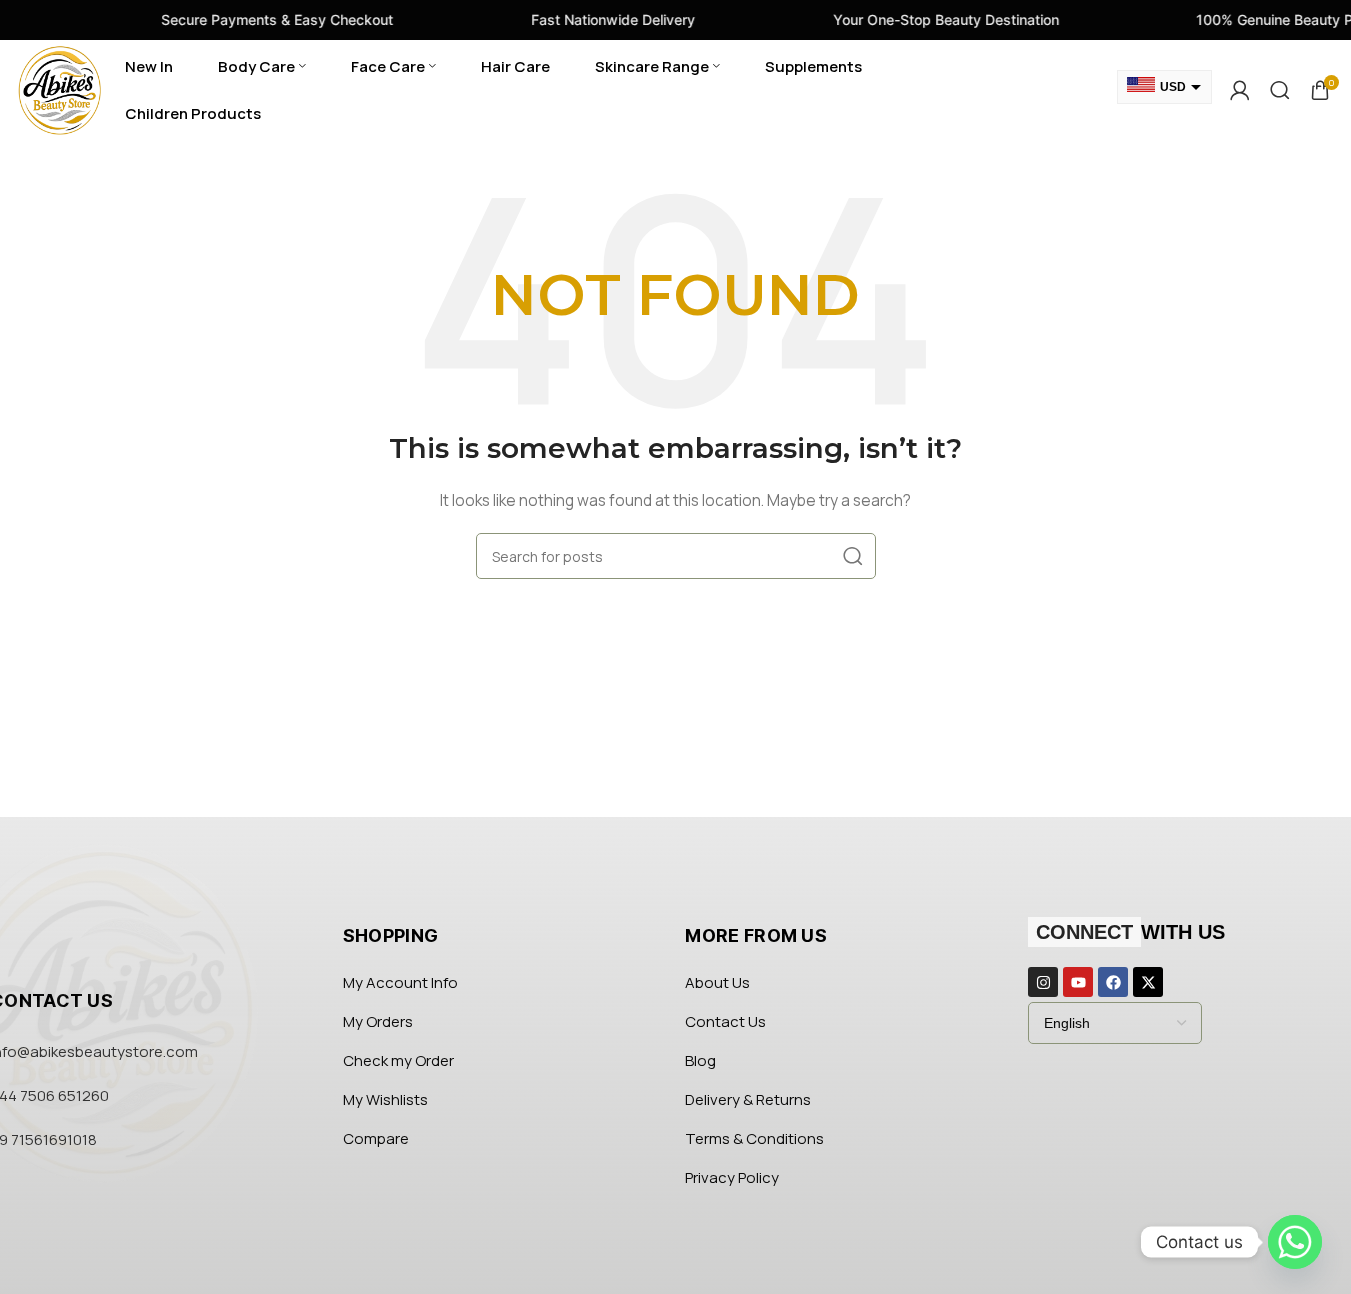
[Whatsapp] (1295, 1242)
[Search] (1280, 90)
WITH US (1130, 932)
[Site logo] (60, 88)
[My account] (1240, 90)
